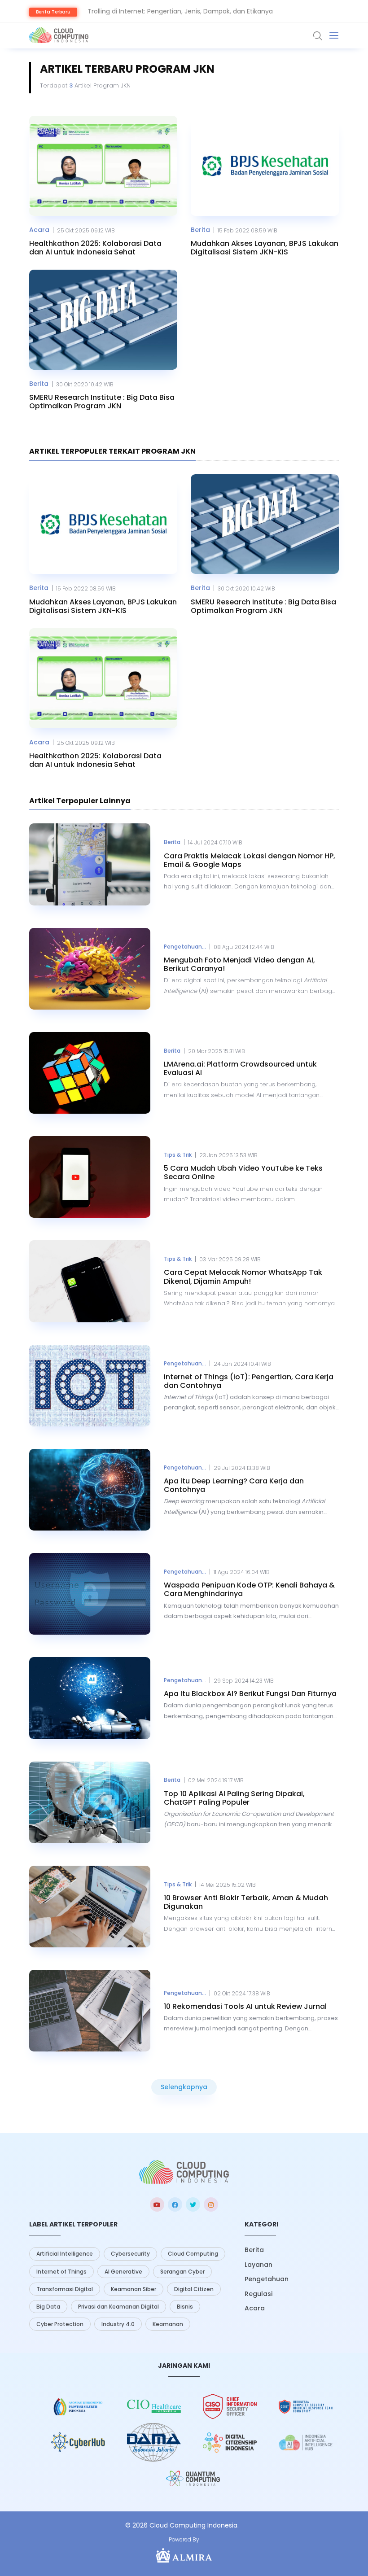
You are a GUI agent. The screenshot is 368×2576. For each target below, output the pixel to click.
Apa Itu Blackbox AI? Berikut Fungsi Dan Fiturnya (250, 1694)
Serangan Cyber (182, 2272)
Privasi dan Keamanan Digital (118, 2307)
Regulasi (258, 2294)
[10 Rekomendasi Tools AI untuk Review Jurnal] (90, 2011)
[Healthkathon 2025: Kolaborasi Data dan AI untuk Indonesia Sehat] (103, 166)
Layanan (258, 2265)
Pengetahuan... (185, 947)
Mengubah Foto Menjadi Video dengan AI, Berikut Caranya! (239, 964)
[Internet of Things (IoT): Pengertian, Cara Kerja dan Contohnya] (90, 1386)
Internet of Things (61, 2272)
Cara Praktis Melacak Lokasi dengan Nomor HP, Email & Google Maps (250, 860)
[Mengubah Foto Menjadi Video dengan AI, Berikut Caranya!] (90, 969)
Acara (39, 230)
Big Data (48, 2307)
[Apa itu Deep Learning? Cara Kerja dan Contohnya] (90, 1490)
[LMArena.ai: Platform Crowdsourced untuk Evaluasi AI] (90, 1073)
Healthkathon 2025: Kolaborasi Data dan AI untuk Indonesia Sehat (95, 248)
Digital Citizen (194, 2289)
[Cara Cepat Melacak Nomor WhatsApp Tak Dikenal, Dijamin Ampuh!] (90, 1281)
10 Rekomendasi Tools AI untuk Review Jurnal (245, 2006)
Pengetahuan (267, 2279)
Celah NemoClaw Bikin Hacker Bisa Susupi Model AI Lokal (174, 11)
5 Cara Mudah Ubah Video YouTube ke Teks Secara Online (243, 1172)
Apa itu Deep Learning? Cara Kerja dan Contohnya (234, 1485)
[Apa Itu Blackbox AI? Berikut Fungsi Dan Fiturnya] (90, 1698)
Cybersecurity (130, 2254)
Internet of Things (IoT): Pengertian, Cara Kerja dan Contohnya (249, 1381)
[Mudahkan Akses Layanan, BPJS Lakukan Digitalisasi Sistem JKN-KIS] (265, 166)
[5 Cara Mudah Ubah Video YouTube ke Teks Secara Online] (90, 1177)
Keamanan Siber (134, 2289)
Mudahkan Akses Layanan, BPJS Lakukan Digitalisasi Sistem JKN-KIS (265, 248)
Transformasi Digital (65, 2289)
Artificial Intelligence (65, 2254)
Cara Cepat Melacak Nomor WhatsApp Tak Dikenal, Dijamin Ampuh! (243, 1277)
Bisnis (185, 2307)
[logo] (184, 2172)
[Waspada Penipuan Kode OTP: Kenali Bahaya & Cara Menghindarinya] (90, 1594)
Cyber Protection (60, 2324)
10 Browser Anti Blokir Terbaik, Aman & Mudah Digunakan (246, 1902)
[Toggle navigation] (334, 35)
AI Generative (123, 2272)
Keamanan (168, 2324)
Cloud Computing (193, 2254)
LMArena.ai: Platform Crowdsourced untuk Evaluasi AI (240, 1068)
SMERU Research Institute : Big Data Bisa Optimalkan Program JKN (102, 402)
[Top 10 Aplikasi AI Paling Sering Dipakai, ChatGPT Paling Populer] (90, 1802)
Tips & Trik (178, 1155)
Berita (200, 230)
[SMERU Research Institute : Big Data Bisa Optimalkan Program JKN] (103, 320)
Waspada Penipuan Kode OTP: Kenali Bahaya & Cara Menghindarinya (249, 1589)
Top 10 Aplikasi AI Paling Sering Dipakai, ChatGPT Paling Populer (234, 1798)
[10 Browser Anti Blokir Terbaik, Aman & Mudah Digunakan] (90, 1907)
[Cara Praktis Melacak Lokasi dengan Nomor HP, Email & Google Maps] (90, 864)
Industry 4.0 (118, 2324)
